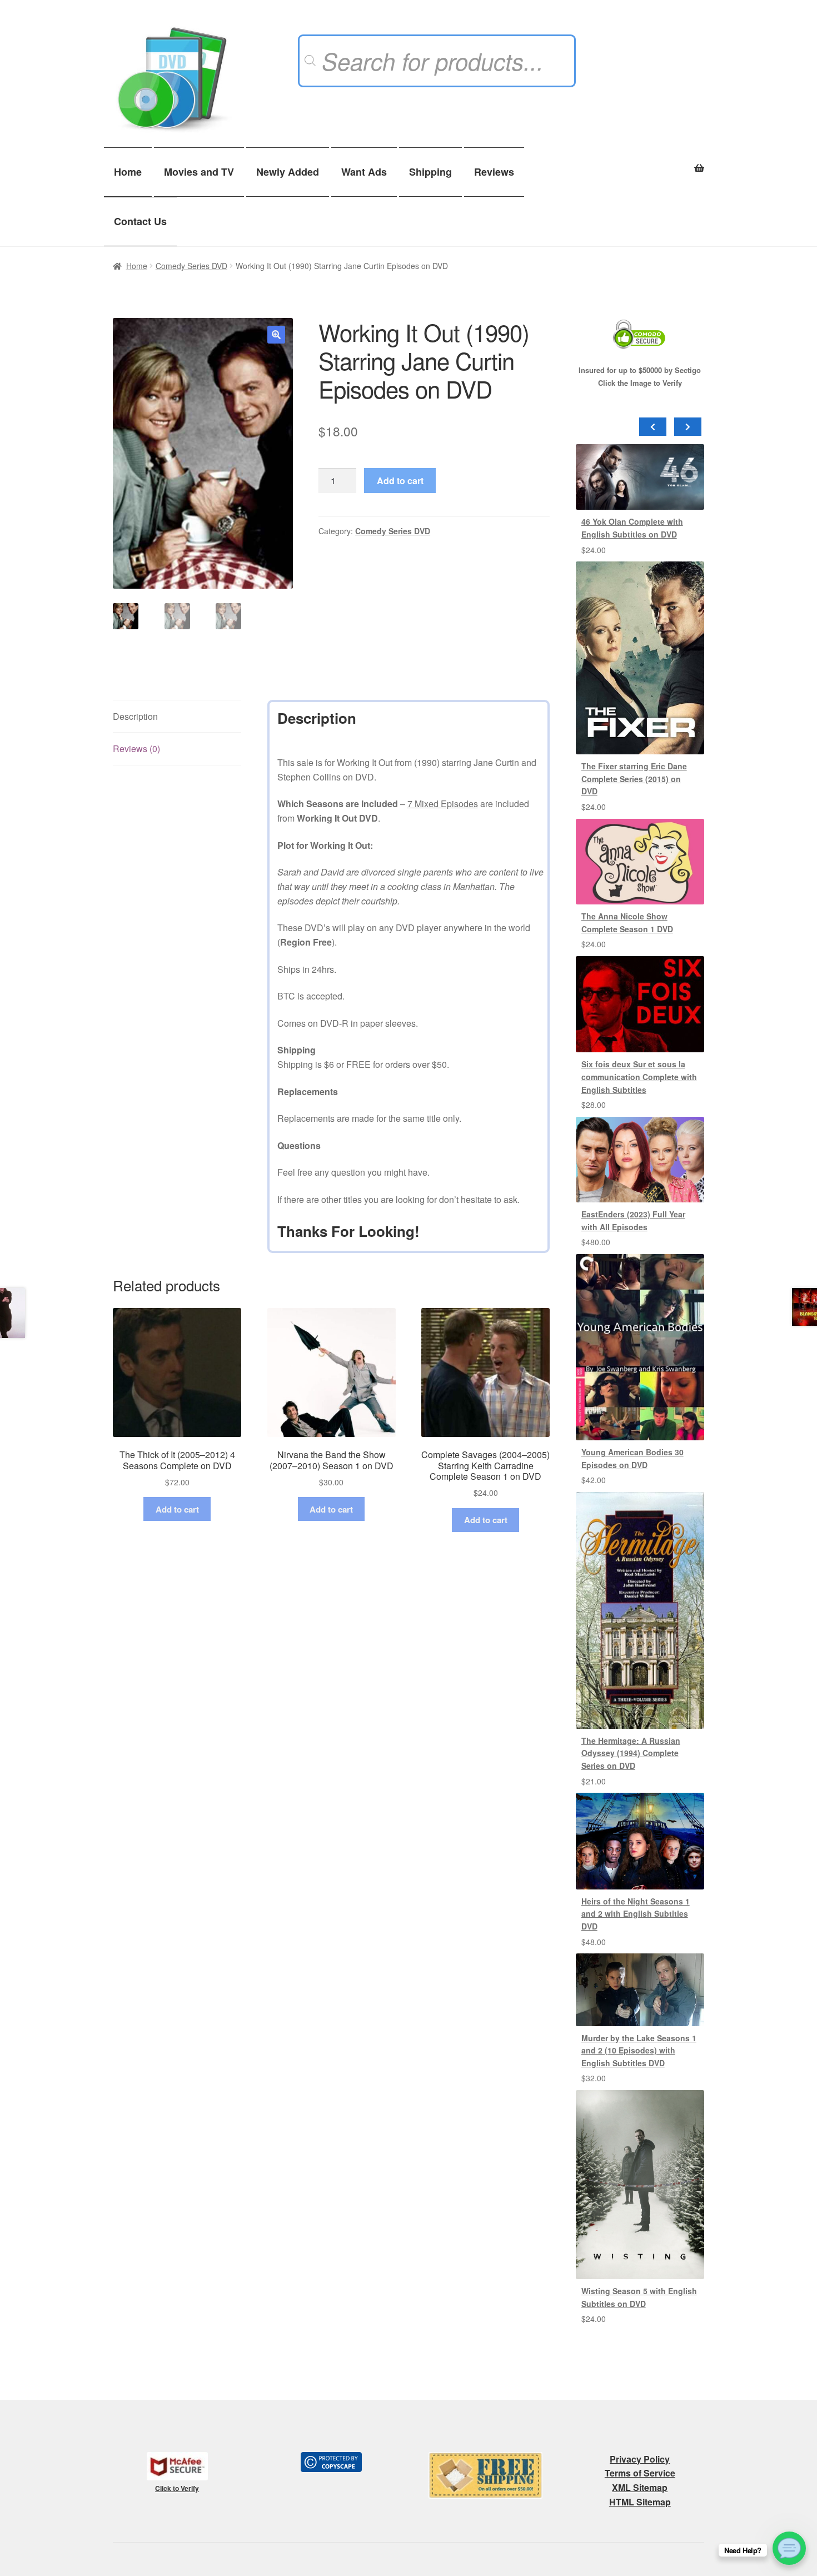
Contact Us (140, 221)
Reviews (494, 172)
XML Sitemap (640, 2487)
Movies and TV (199, 172)
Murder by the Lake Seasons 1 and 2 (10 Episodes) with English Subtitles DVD (639, 2050)
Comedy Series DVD (191, 266)
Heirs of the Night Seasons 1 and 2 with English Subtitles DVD (636, 1914)
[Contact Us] (789, 2548)
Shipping (430, 172)
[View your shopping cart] (640, 162)
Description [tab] (135, 716)
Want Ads (364, 172)
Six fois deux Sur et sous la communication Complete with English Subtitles (639, 1076)
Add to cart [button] (177, 1509)
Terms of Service (640, 2473)
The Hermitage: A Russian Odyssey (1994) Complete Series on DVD (631, 1753)
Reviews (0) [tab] (136, 749)
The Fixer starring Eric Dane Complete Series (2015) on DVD (634, 779)
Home (128, 172)
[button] (276, 335)
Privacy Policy (640, 2459)
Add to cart (400, 481)
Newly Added (288, 172)
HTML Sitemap (640, 2502)
